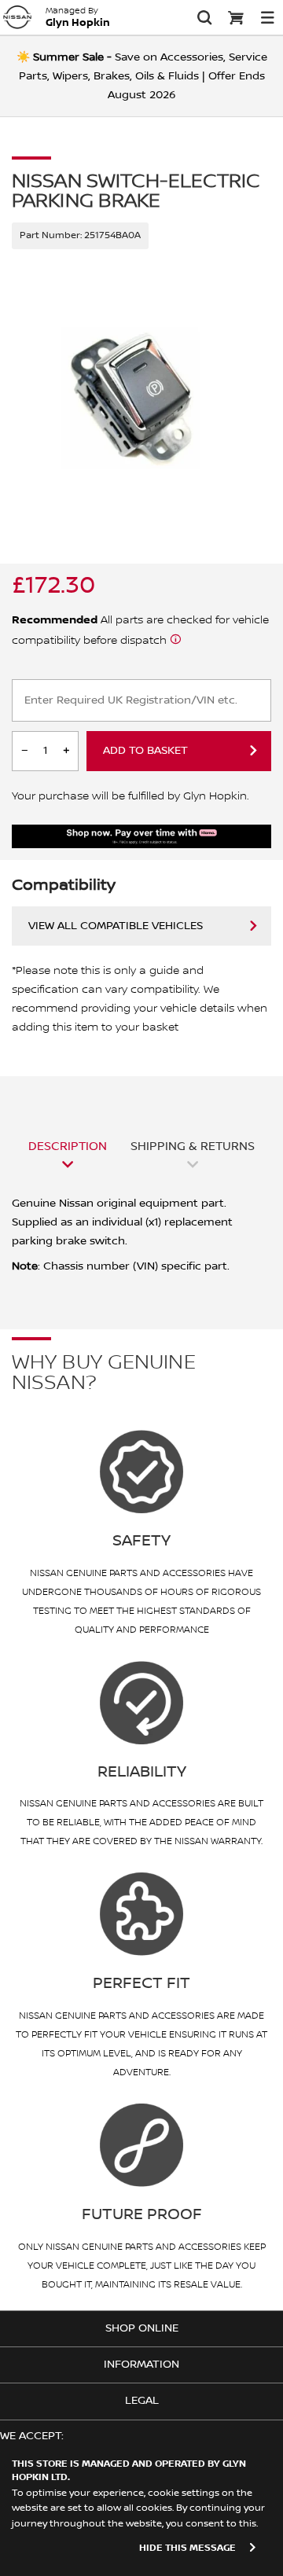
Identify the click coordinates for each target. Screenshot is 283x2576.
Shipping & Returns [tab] (193, 1146)
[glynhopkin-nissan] (17, 17)
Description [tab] (68, 1146)
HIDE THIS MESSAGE (187, 2548)
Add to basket (145, 751)
